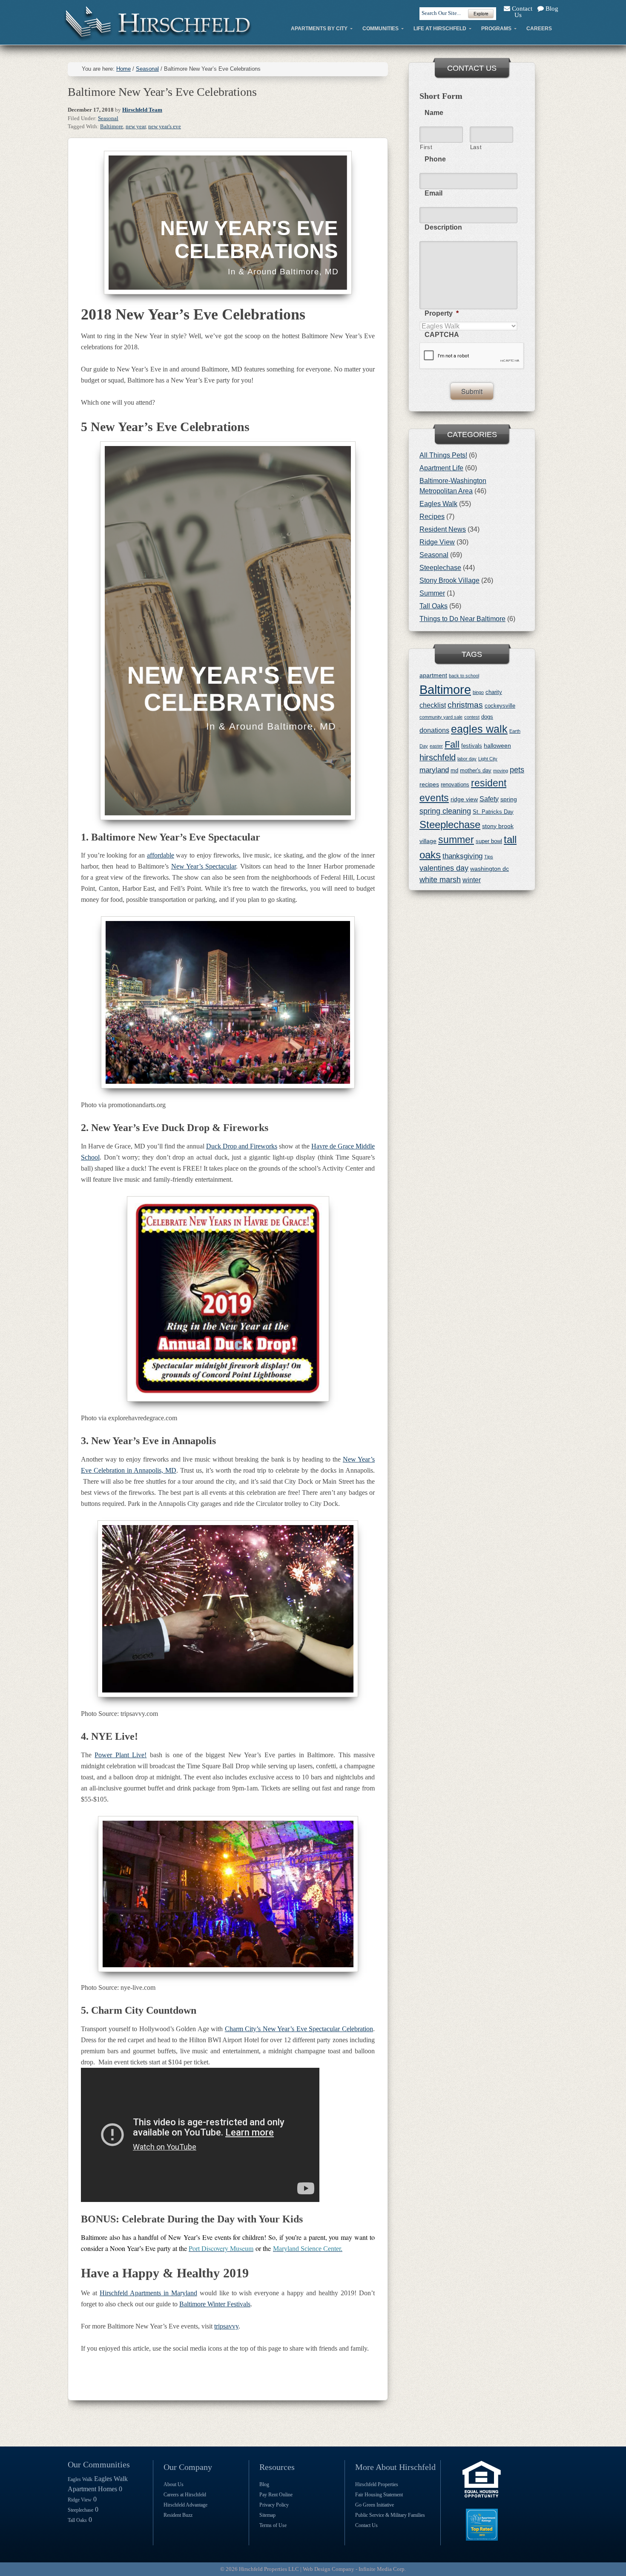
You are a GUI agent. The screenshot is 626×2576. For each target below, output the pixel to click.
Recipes (432, 517)
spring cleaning (445, 811)
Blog (551, 9)
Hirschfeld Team (142, 110)
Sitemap (267, 2515)
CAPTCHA (442, 335)
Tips (489, 857)
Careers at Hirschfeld (185, 2495)
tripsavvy (226, 2326)
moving (501, 771)
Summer (432, 593)
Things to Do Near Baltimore (462, 619)
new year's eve (165, 126)
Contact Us (521, 12)
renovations (455, 784)
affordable (161, 855)
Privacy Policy (274, 2505)
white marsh (440, 880)
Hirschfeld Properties (377, 2484)
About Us (174, 2484)
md (454, 770)
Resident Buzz (178, 2515)
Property (442, 313)
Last (476, 147)
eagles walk (479, 729)
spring (509, 799)
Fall (452, 744)
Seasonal (108, 118)
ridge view (464, 799)
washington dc (490, 869)
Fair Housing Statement (379, 2495)
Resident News (443, 529)
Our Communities (99, 2464)
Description (443, 227)
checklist (433, 705)
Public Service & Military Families (390, 2515)
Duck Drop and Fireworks (242, 1146)
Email (434, 193)
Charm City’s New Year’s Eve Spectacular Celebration (299, 2029)
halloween (497, 745)
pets (517, 770)
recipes (429, 784)
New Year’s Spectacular (204, 866)
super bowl (489, 841)
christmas (465, 705)
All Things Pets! (443, 455)
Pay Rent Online (276, 2495)
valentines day (444, 868)
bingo (478, 692)
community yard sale (441, 717)
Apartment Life (441, 468)
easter (436, 746)
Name (434, 113)
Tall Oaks (434, 606)
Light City (488, 759)
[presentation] (472, 356)
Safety (489, 799)
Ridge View (437, 542)
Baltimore (112, 126)
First (426, 147)
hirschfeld (438, 757)
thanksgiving (462, 856)
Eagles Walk (438, 504)
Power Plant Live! (121, 1755)
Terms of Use (273, 2525)
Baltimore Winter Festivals (215, 2304)
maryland (434, 770)
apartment (433, 675)
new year (136, 126)
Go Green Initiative (375, 2505)
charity (494, 692)
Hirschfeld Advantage (185, 2505)
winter (472, 880)
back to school (464, 676)
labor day (467, 759)
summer (456, 840)
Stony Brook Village (449, 580)
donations (434, 730)
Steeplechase (440, 568)
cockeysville (500, 706)
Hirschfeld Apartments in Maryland (148, 2293)
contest (472, 717)
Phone (435, 159)
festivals (472, 746)
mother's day (476, 770)
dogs (487, 717)
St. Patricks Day (493, 812)
